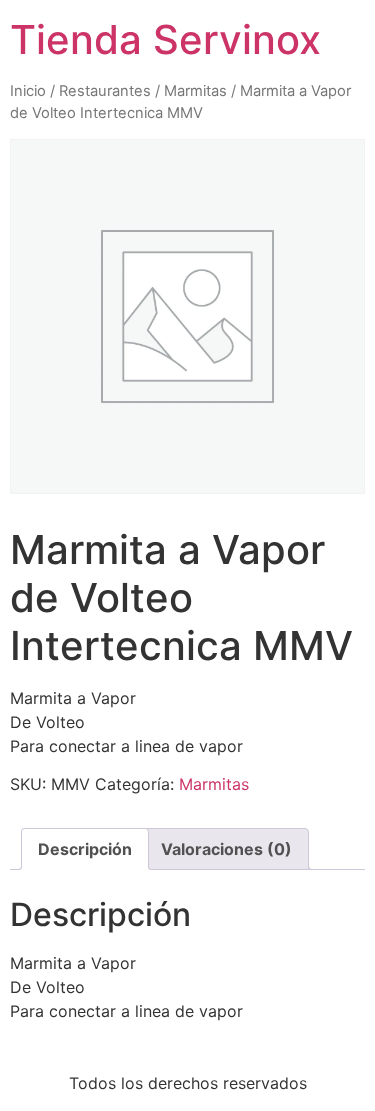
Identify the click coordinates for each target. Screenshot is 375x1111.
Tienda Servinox (165, 39)
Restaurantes (105, 91)
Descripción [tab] (85, 849)
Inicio (28, 91)
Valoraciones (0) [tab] (226, 849)
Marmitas (195, 91)
